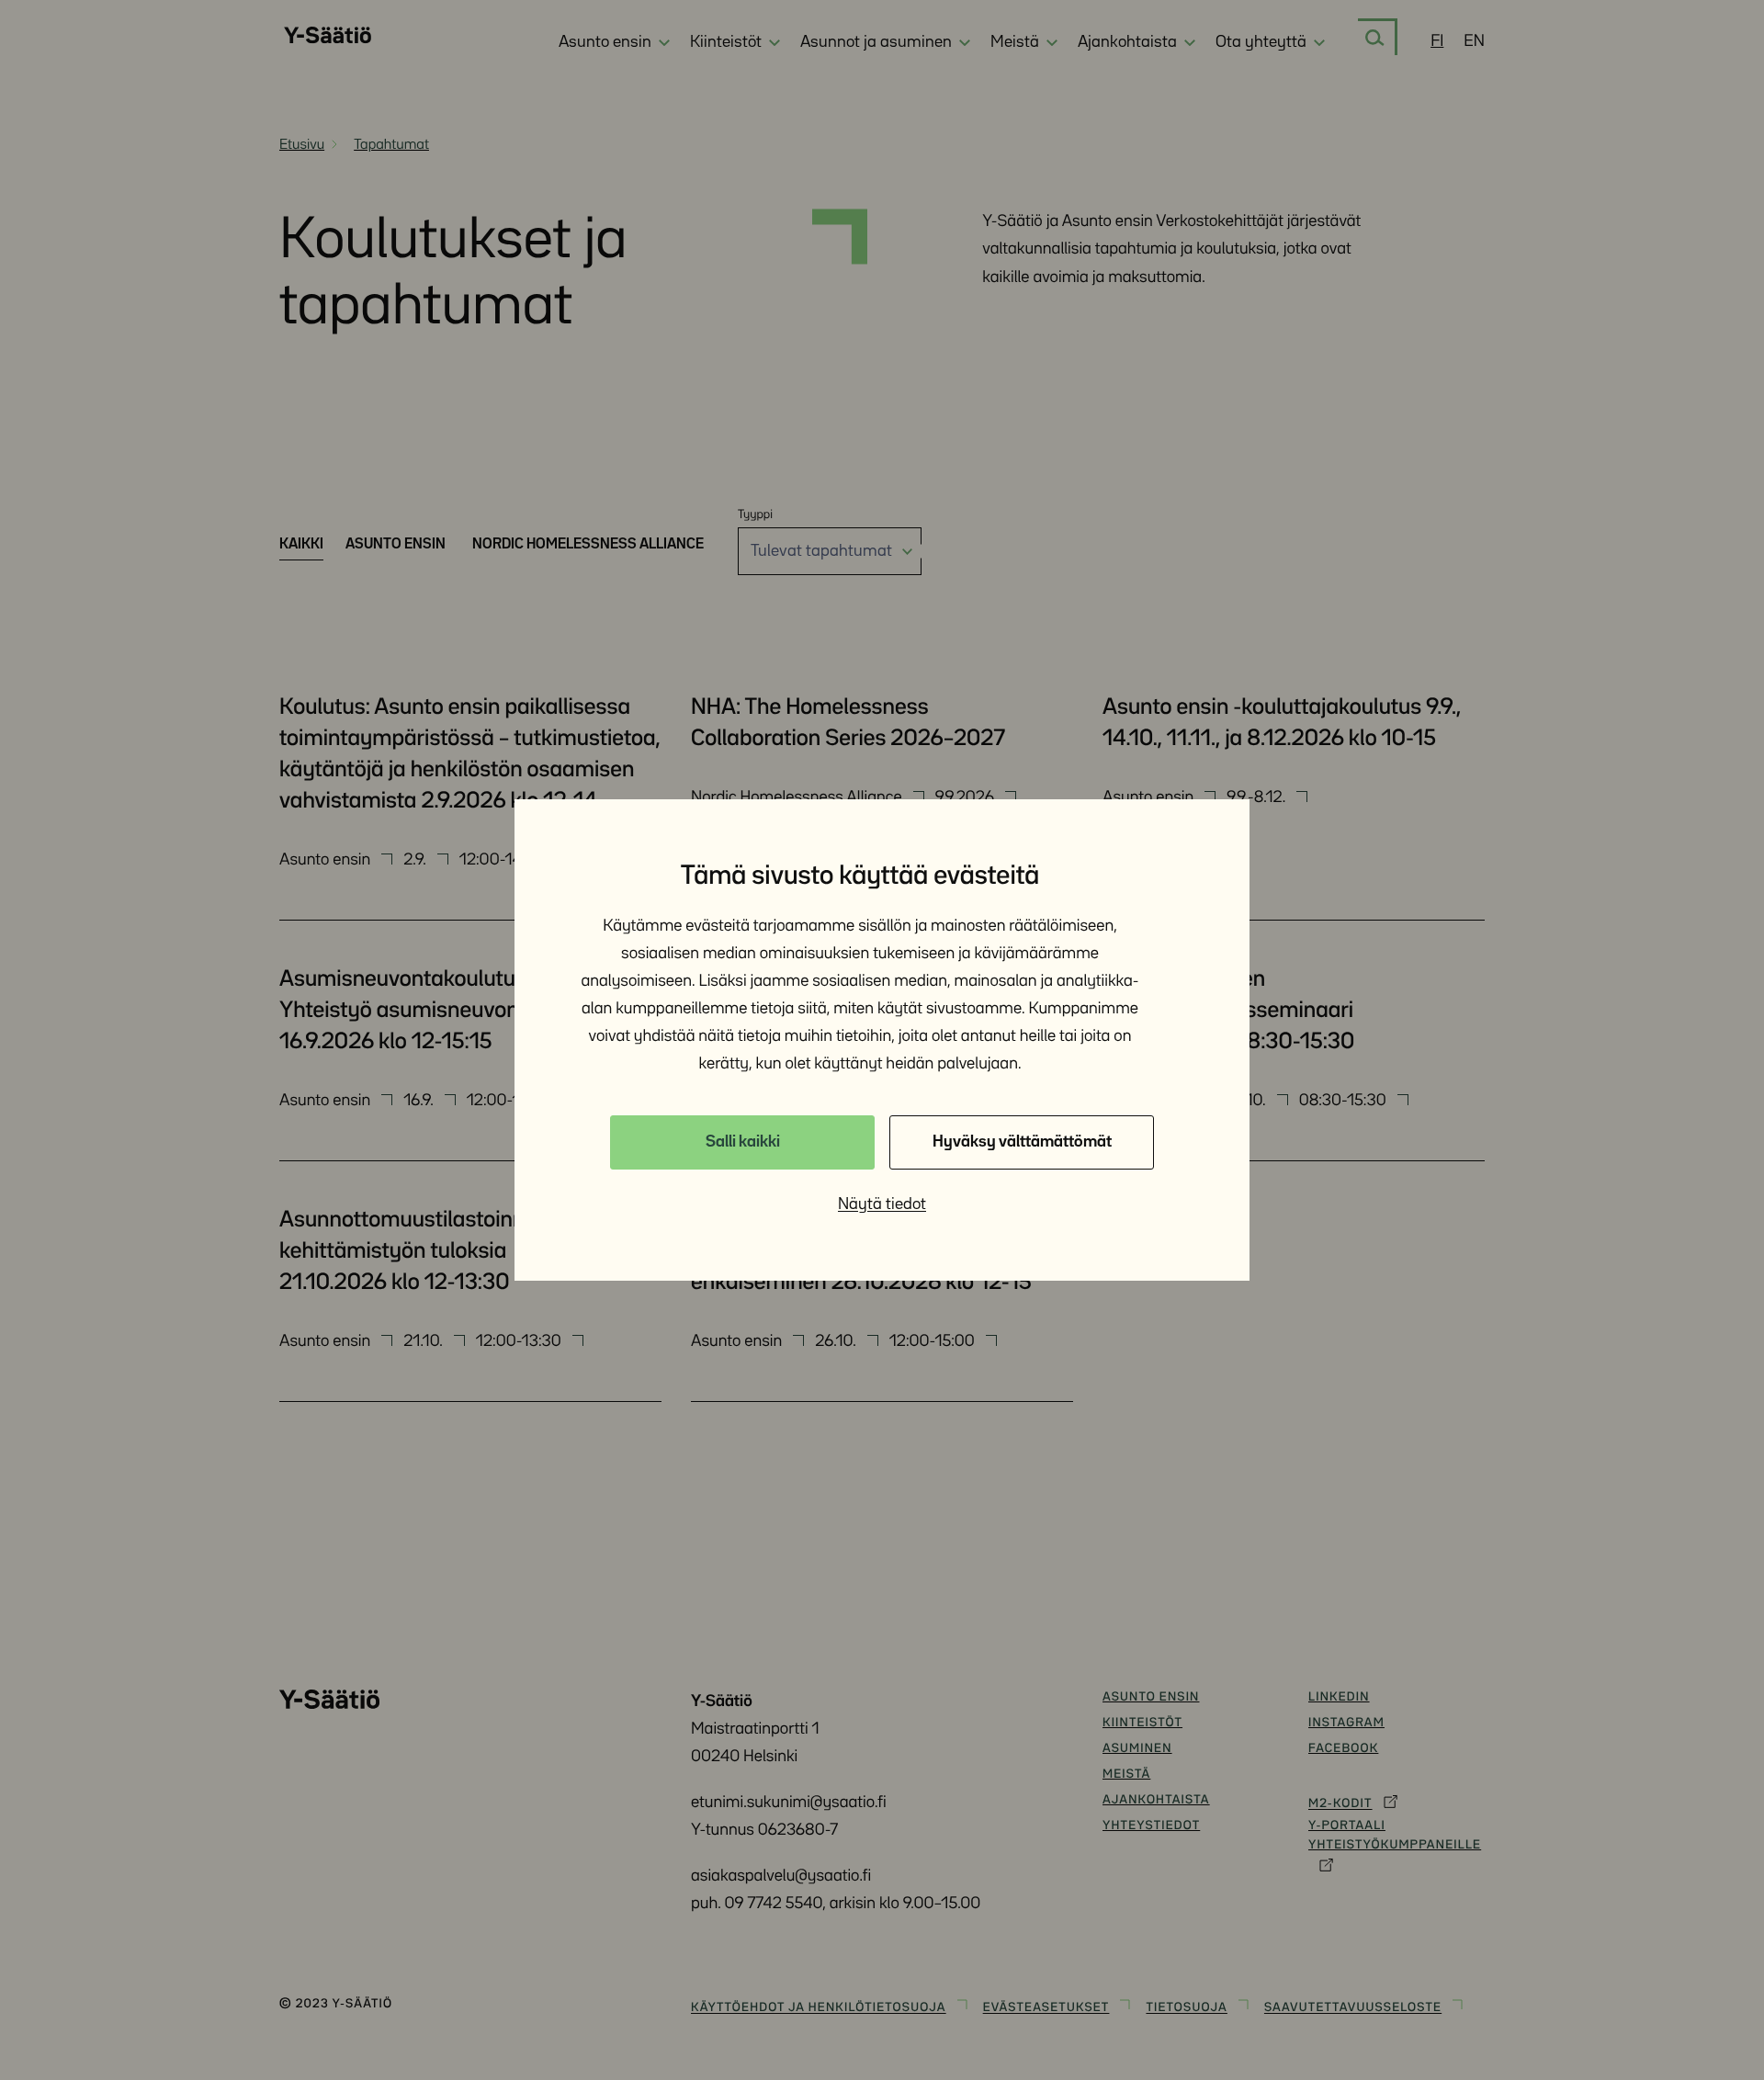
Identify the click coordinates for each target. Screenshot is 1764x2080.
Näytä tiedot (882, 1204)
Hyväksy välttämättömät (1022, 1142)
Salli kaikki (743, 1142)
